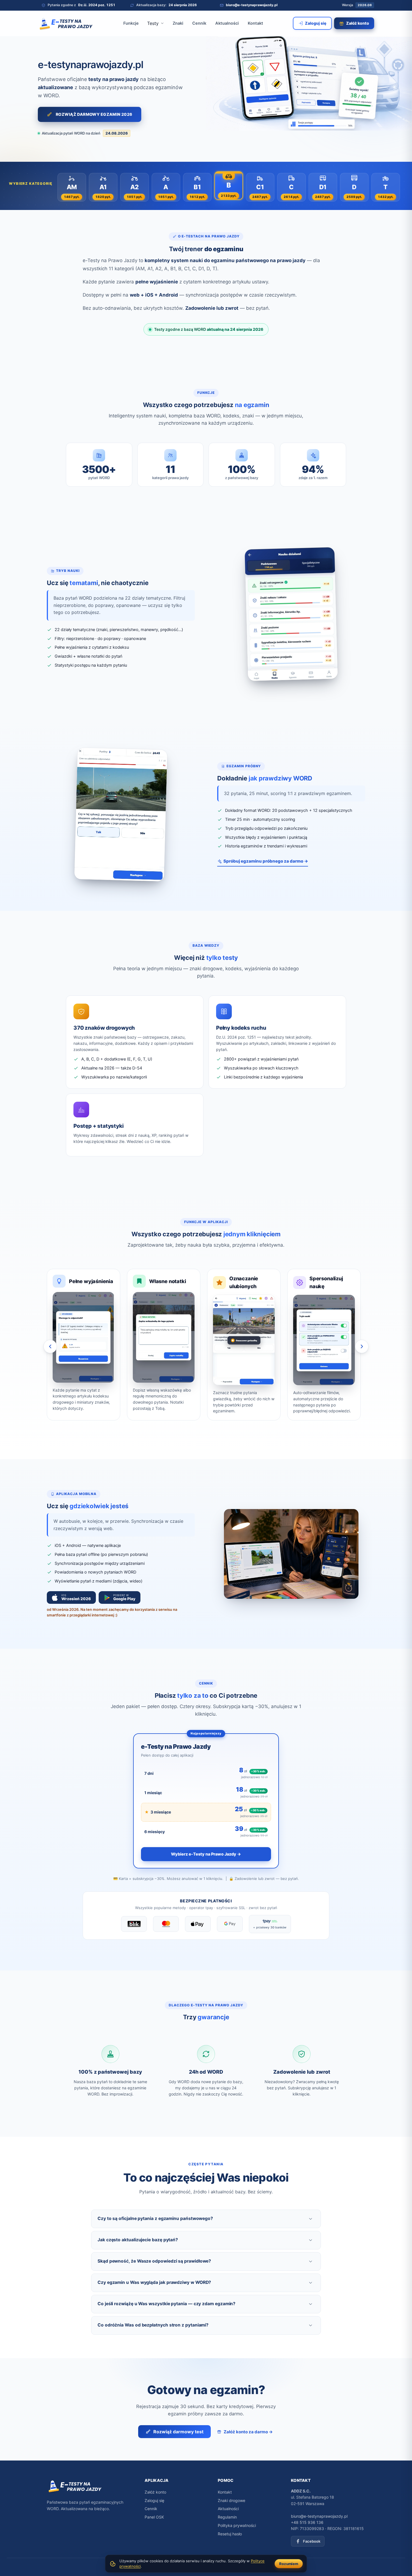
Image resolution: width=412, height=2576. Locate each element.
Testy (153, 23)
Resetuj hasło (230, 2534)
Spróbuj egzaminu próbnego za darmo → (266, 861)
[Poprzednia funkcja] (50, 1346)
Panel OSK (154, 2517)
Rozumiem (289, 2564)
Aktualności (227, 23)
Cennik (199, 23)
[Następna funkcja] (362, 1346)
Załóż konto (155, 2492)
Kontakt (255, 23)
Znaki (178, 23)
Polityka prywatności (237, 2525)
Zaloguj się (154, 2500)
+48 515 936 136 (307, 2522)
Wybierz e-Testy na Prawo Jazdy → (206, 1854)
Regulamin (227, 2517)
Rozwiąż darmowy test (178, 2432)
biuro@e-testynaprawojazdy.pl (319, 2516)
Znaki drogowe (232, 2500)
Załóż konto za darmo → (248, 2432)
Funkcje (131, 23)
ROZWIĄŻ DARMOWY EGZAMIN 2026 (94, 114)
